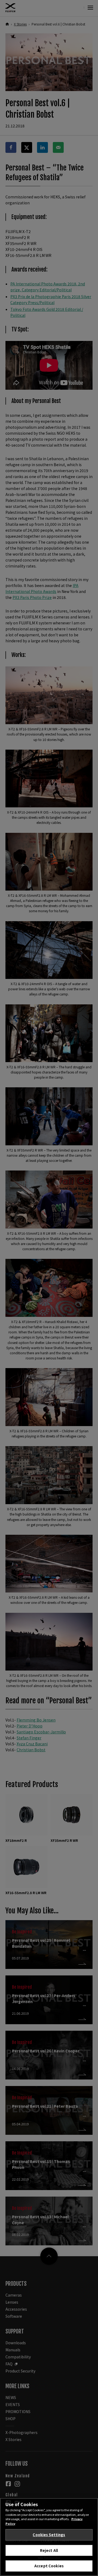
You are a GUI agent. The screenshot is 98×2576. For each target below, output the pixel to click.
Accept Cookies (49, 2566)
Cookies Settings (49, 2535)
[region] (49, 2537)
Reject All (49, 2550)
